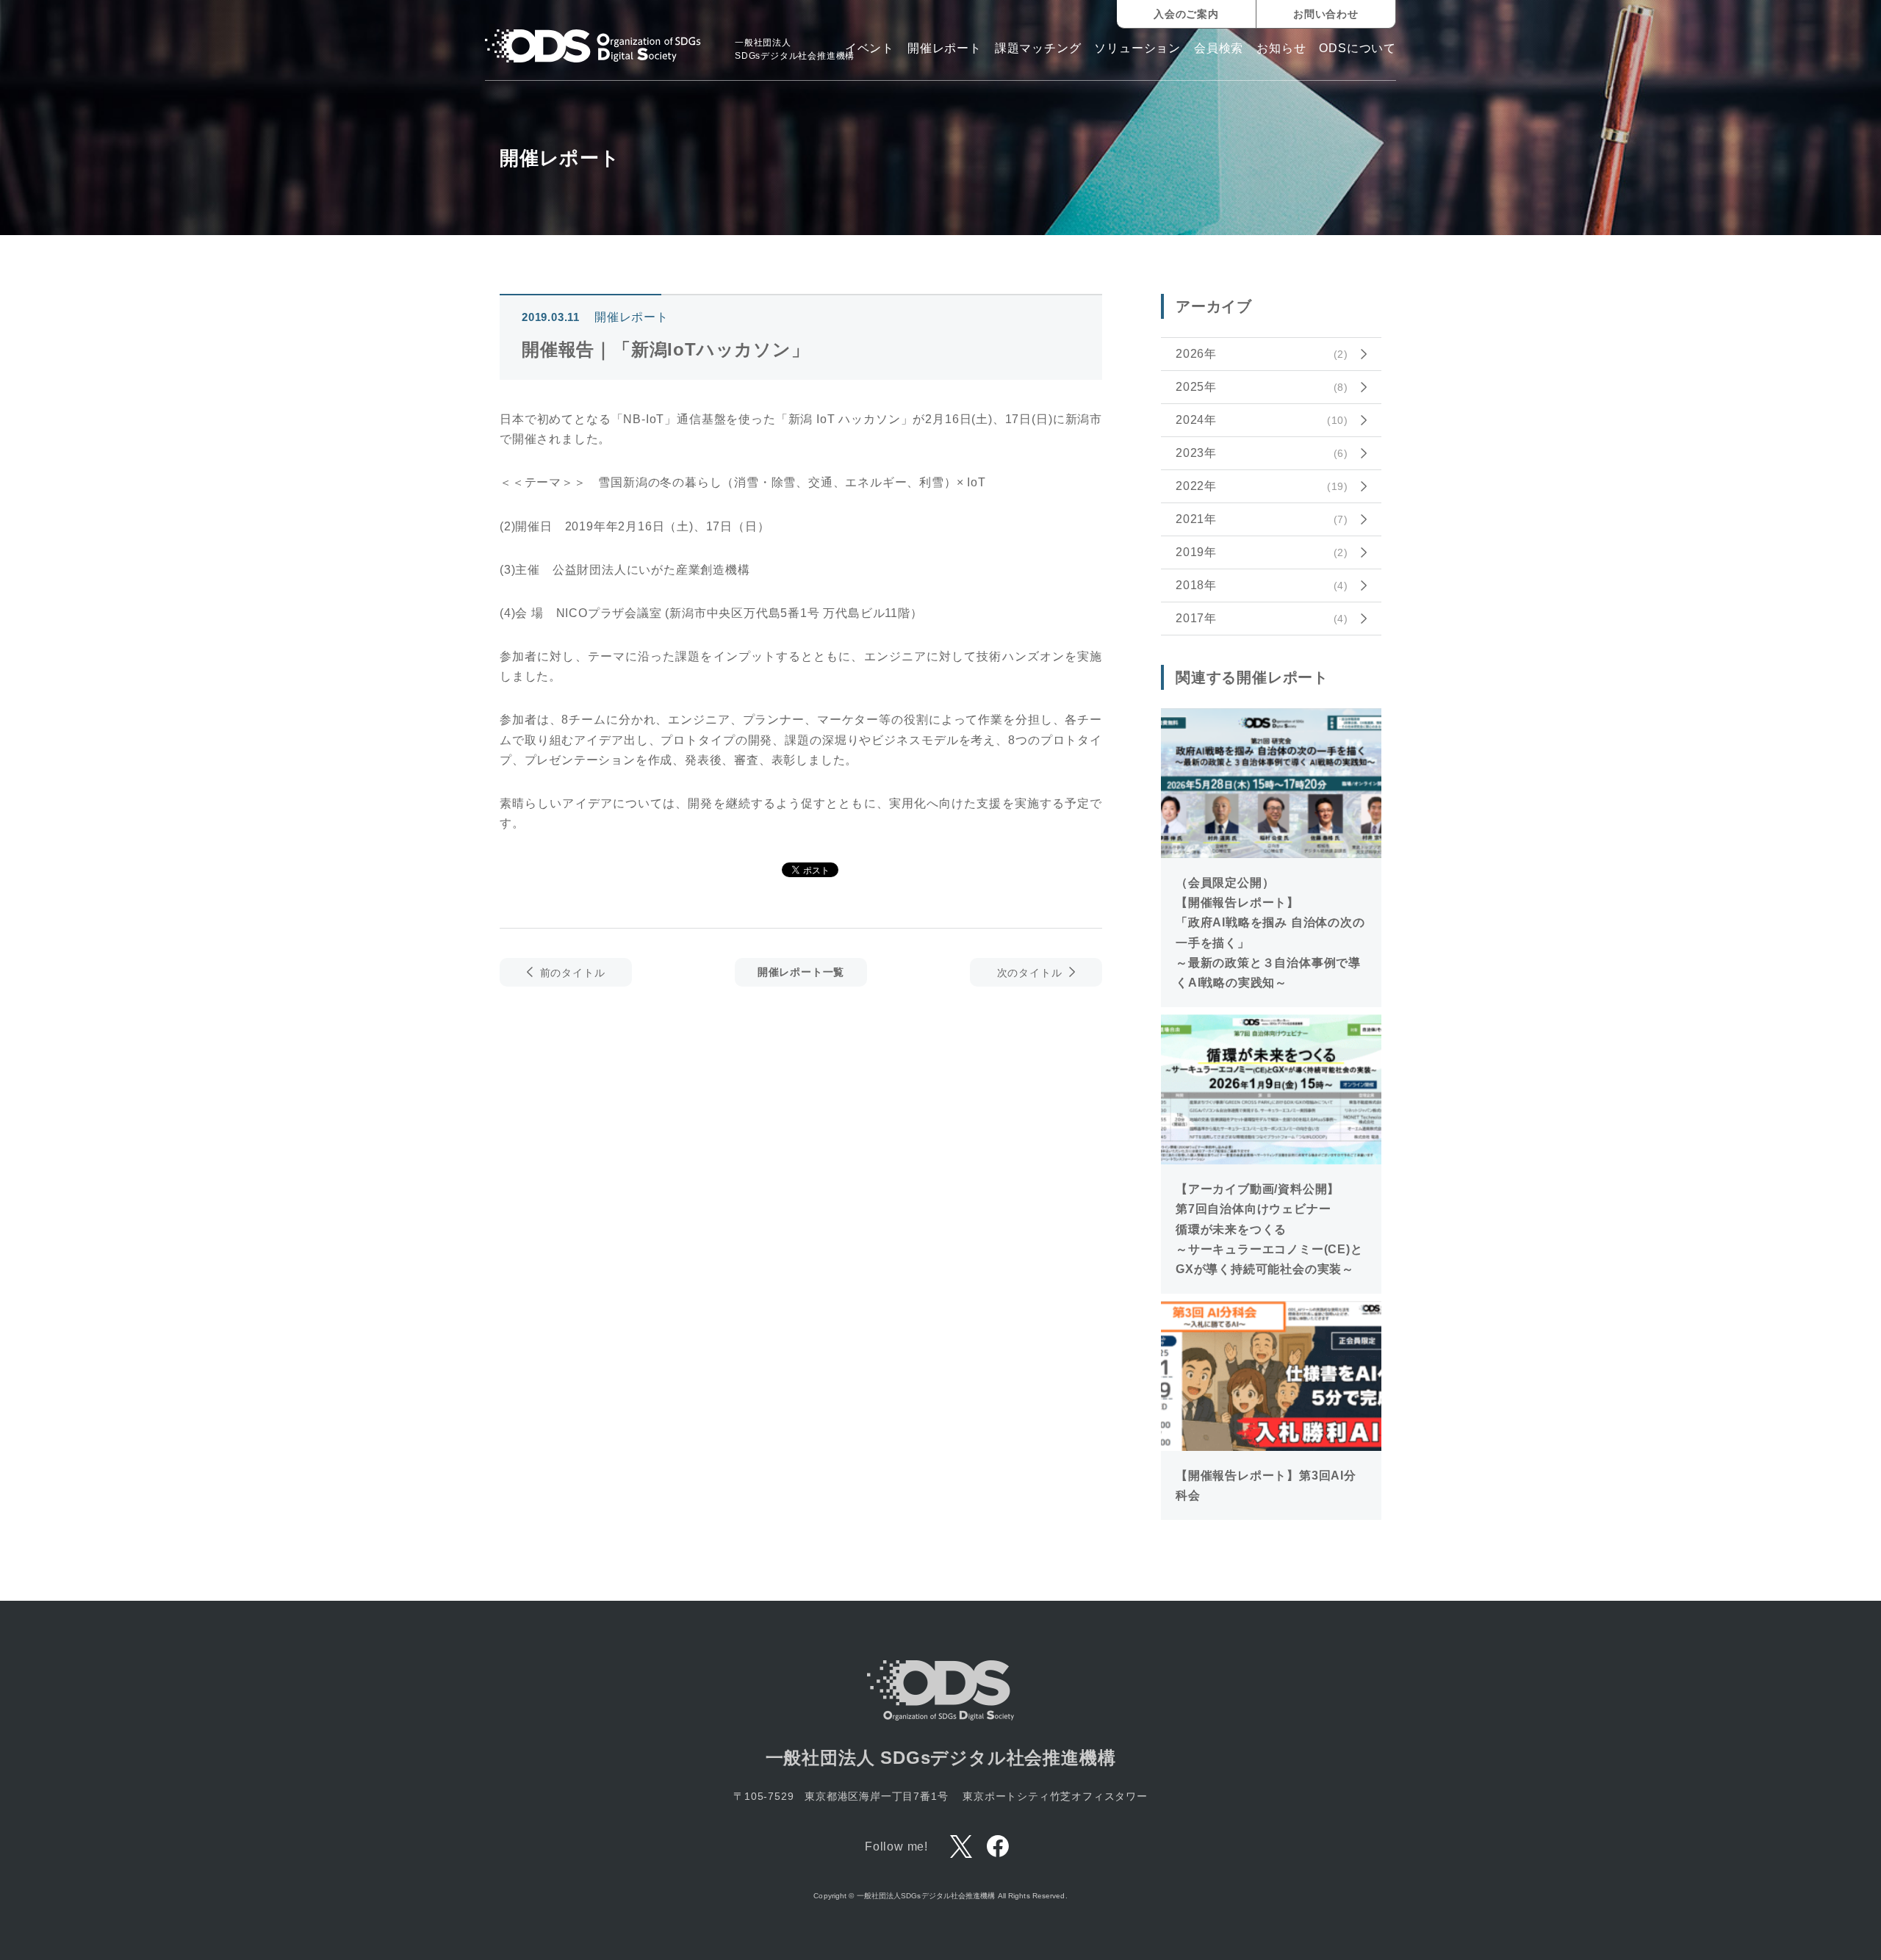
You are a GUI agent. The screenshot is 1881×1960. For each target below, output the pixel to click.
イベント (870, 48)
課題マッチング (1038, 48)
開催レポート (945, 48)
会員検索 (1219, 48)
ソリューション (1137, 48)
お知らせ (1281, 48)
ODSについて (1357, 48)
